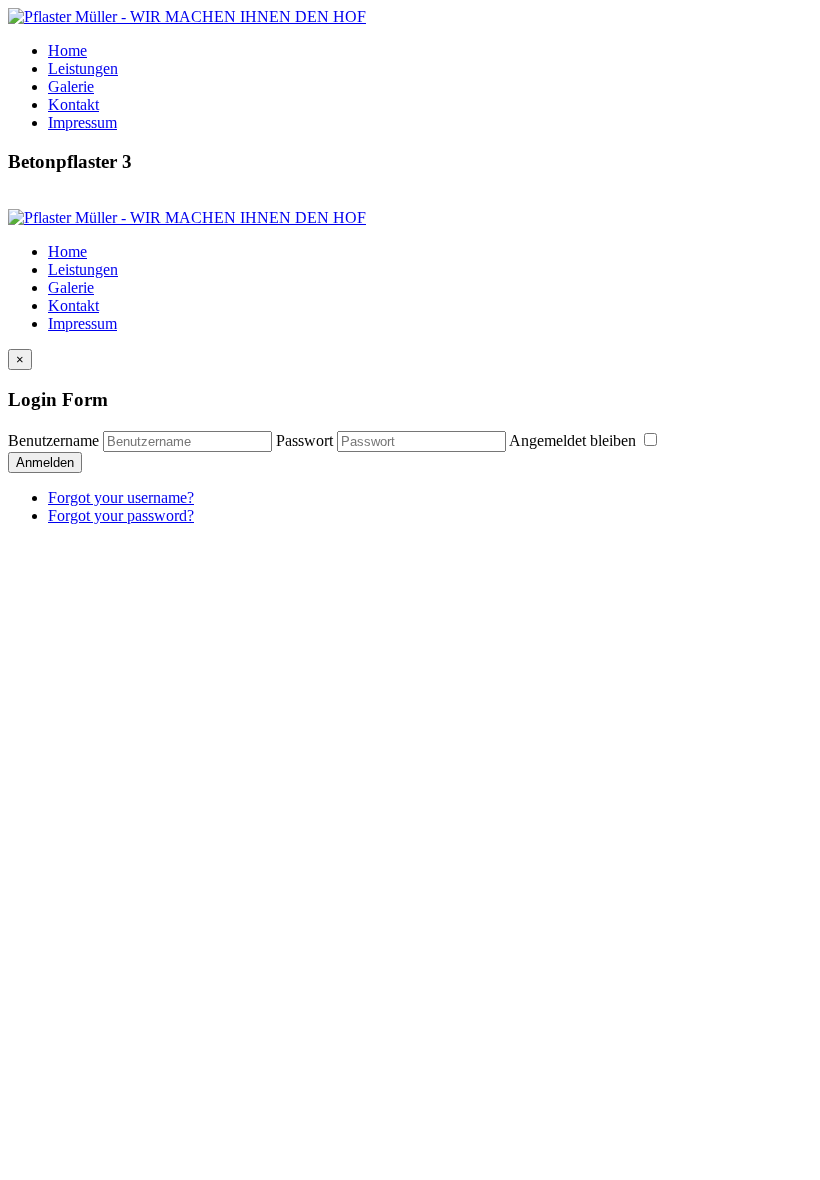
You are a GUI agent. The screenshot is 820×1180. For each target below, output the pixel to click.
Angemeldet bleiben (574, 440)
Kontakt (73, 104)
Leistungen (83, 68)
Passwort (304, 440)
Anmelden (45, 462)
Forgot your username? (121, 497)
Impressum (82, 122)
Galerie (71, 86)
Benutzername (53, 440)
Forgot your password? (121, 515)
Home (67, 50)
